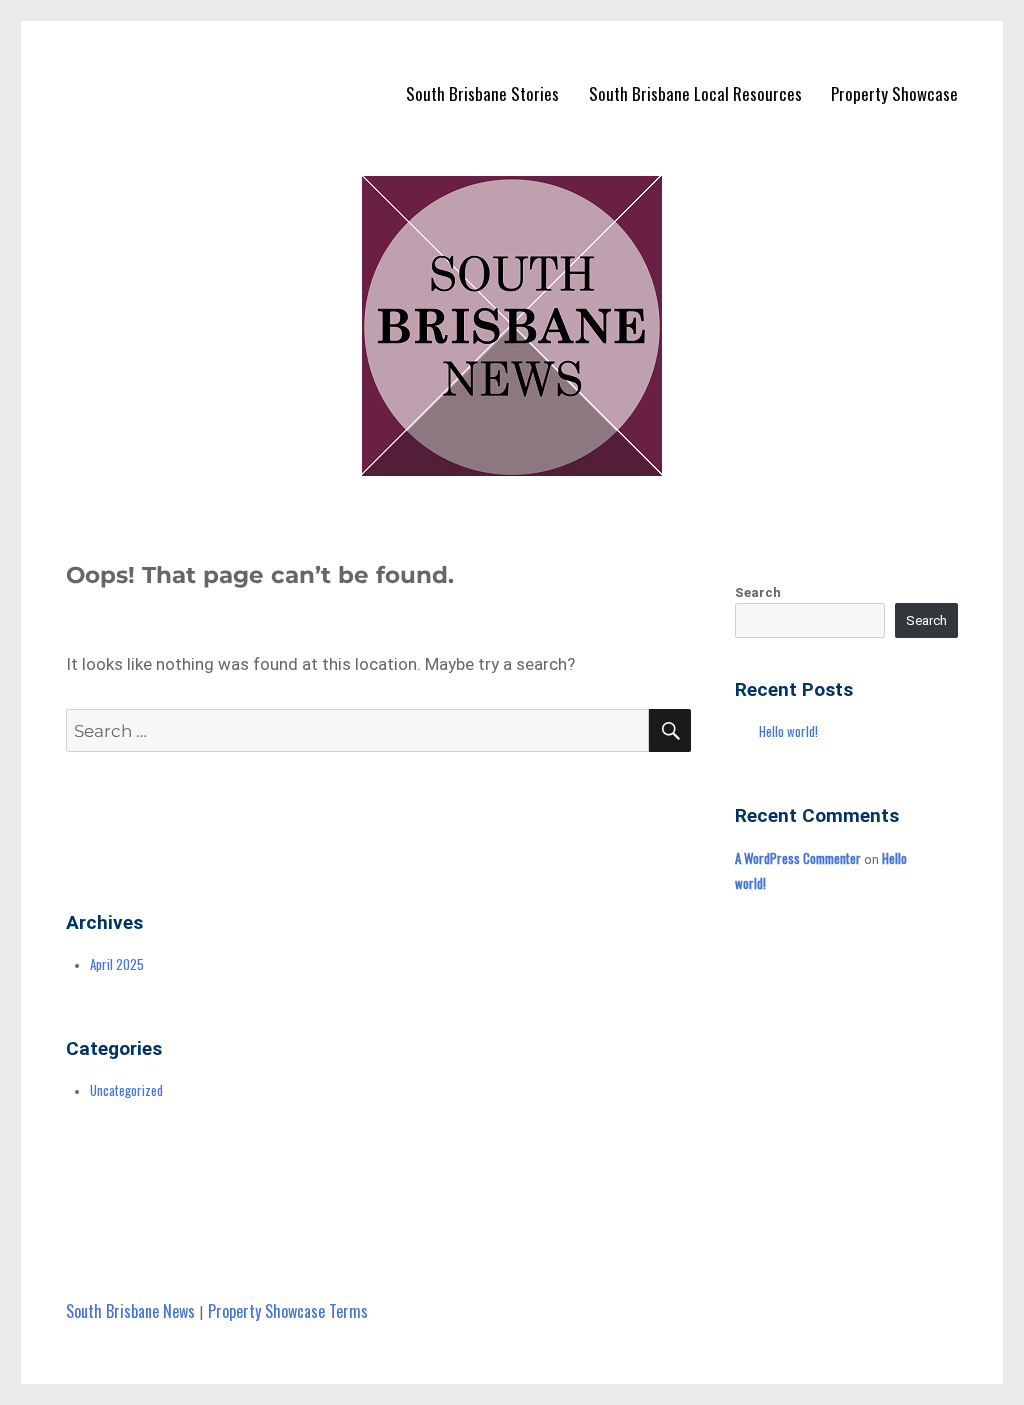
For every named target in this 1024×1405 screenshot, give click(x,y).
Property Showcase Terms (288, 1311)
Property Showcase (894, 93)
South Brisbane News (130, 1311)
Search (758, 592)
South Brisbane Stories (482, 93)
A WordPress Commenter (798, 858)
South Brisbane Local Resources (695, 93)
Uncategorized (126, 1090)
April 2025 (117, 964)
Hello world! (788, 731)
